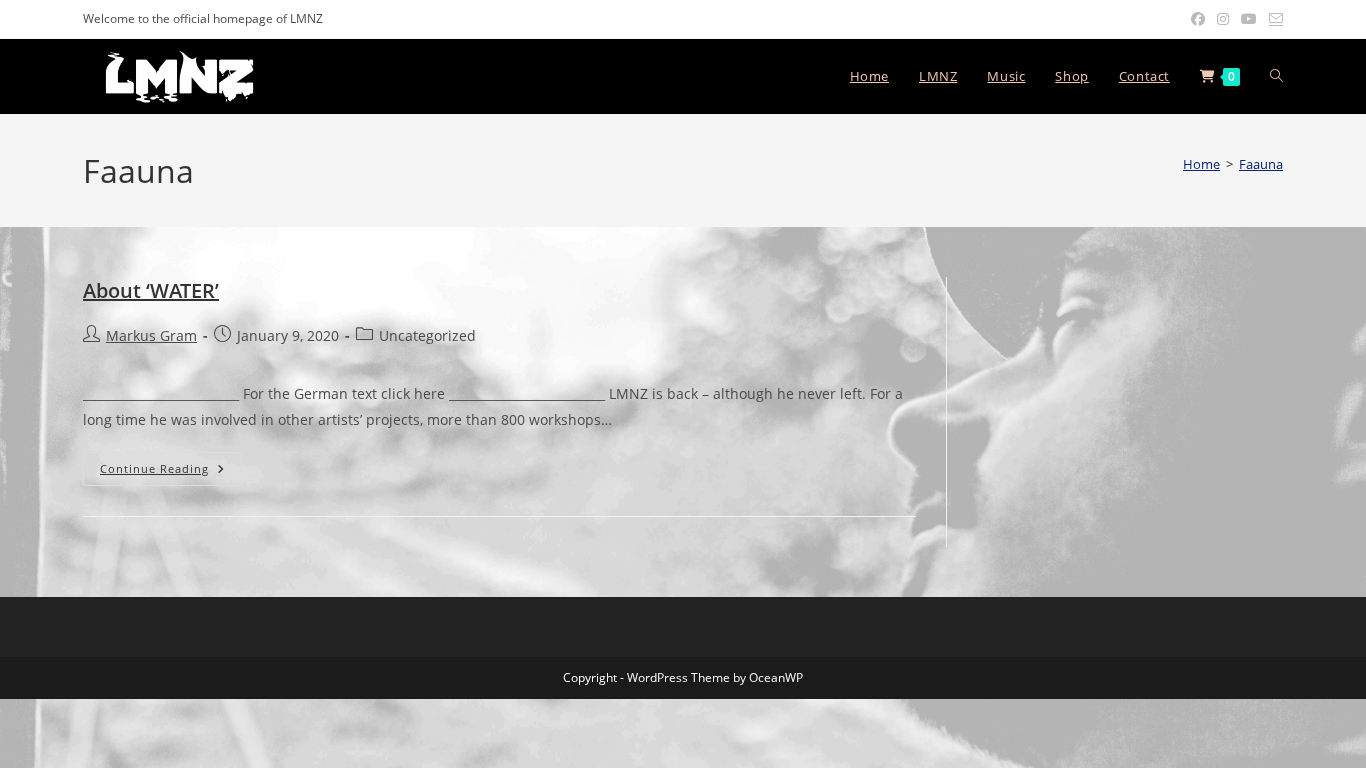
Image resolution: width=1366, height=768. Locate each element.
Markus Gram (151, 335)
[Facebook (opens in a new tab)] (1198, 19)
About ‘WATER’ (151, 290)
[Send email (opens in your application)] (1273, 19)
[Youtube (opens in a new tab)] (1249, 19)
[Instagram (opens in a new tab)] (1223, 19)
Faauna (1261, 164)
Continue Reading (171, 472)
